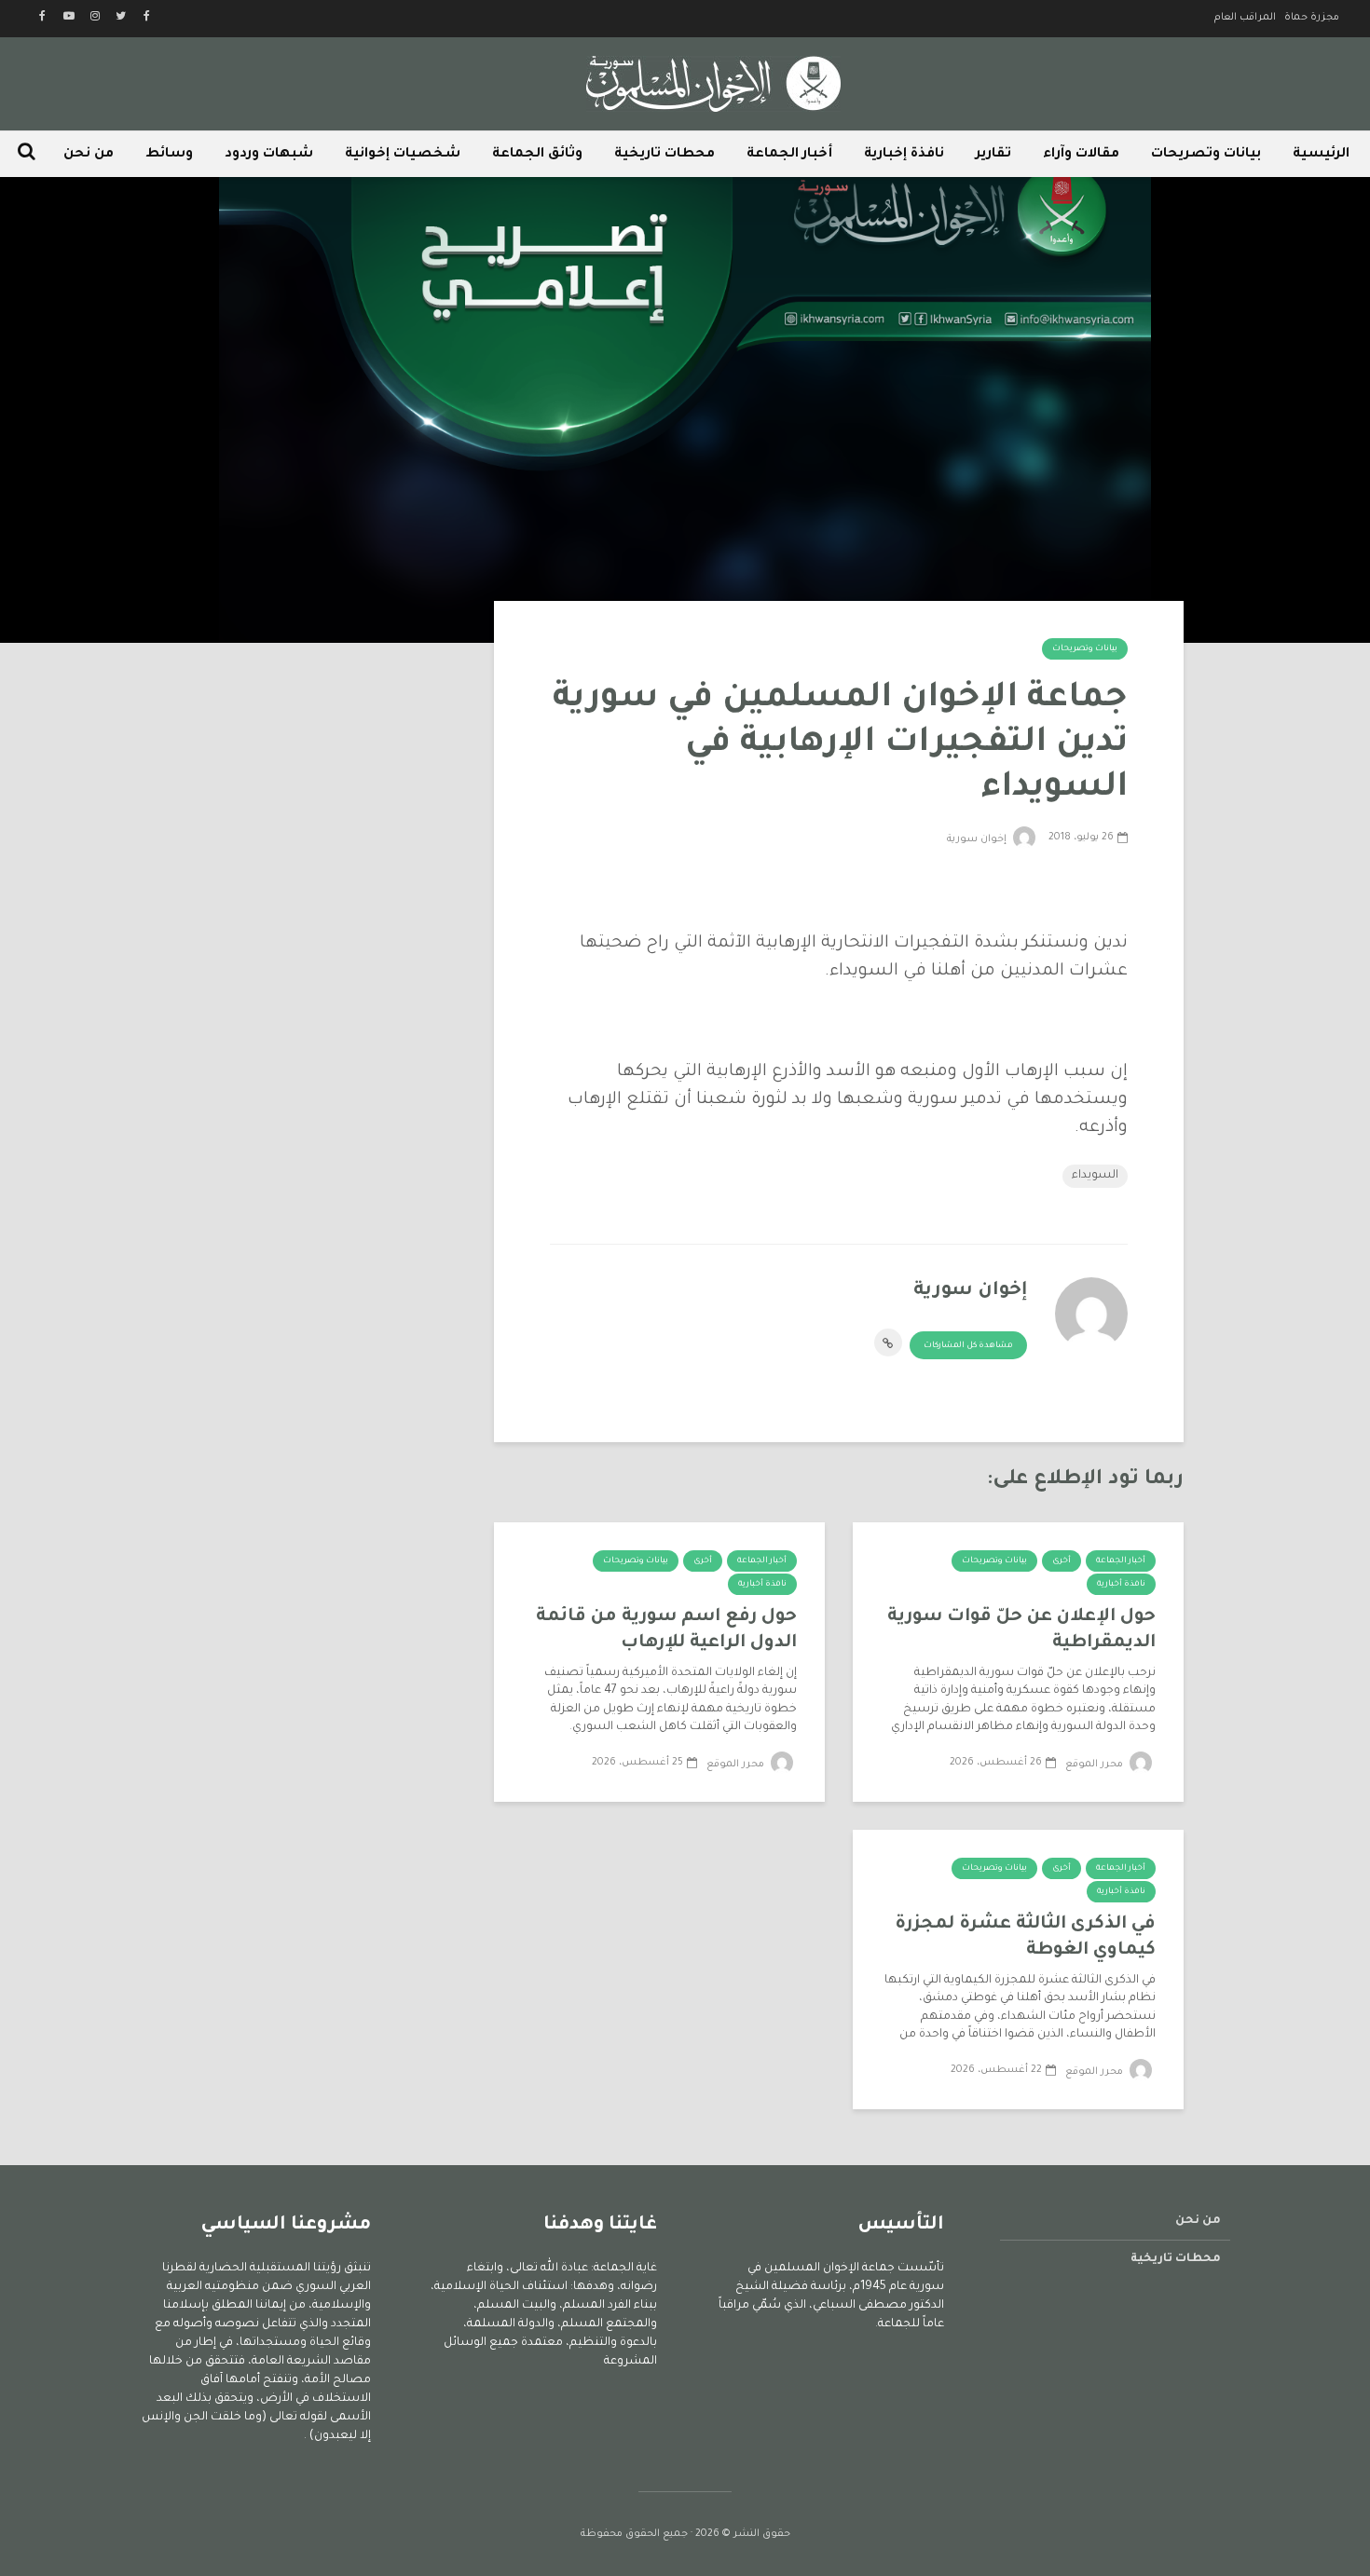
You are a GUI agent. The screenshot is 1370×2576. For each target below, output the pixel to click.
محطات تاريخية (664, 155)
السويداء (1095, 1176)
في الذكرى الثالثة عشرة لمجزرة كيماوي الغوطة (1025, 1938)
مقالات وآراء (1081, 155)
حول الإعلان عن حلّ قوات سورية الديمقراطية (1021, 1630)
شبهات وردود (269, 155)
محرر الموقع (1096, 1765)
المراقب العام (1245, 18)
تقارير (993, 155)
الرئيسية (1321, 155)
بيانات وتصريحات (1206, 155)
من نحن (89, 155)
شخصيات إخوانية (403, 155)
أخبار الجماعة (789, 155)
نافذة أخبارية (1121, 1585)
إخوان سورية (978, 839)
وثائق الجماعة (537, 155)
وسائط (169, 155)
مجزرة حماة (1312, 18)
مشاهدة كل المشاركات (968, 1346)
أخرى (1062, 1561)
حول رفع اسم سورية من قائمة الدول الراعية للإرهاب (666, 1630)
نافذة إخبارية (904, 155)
